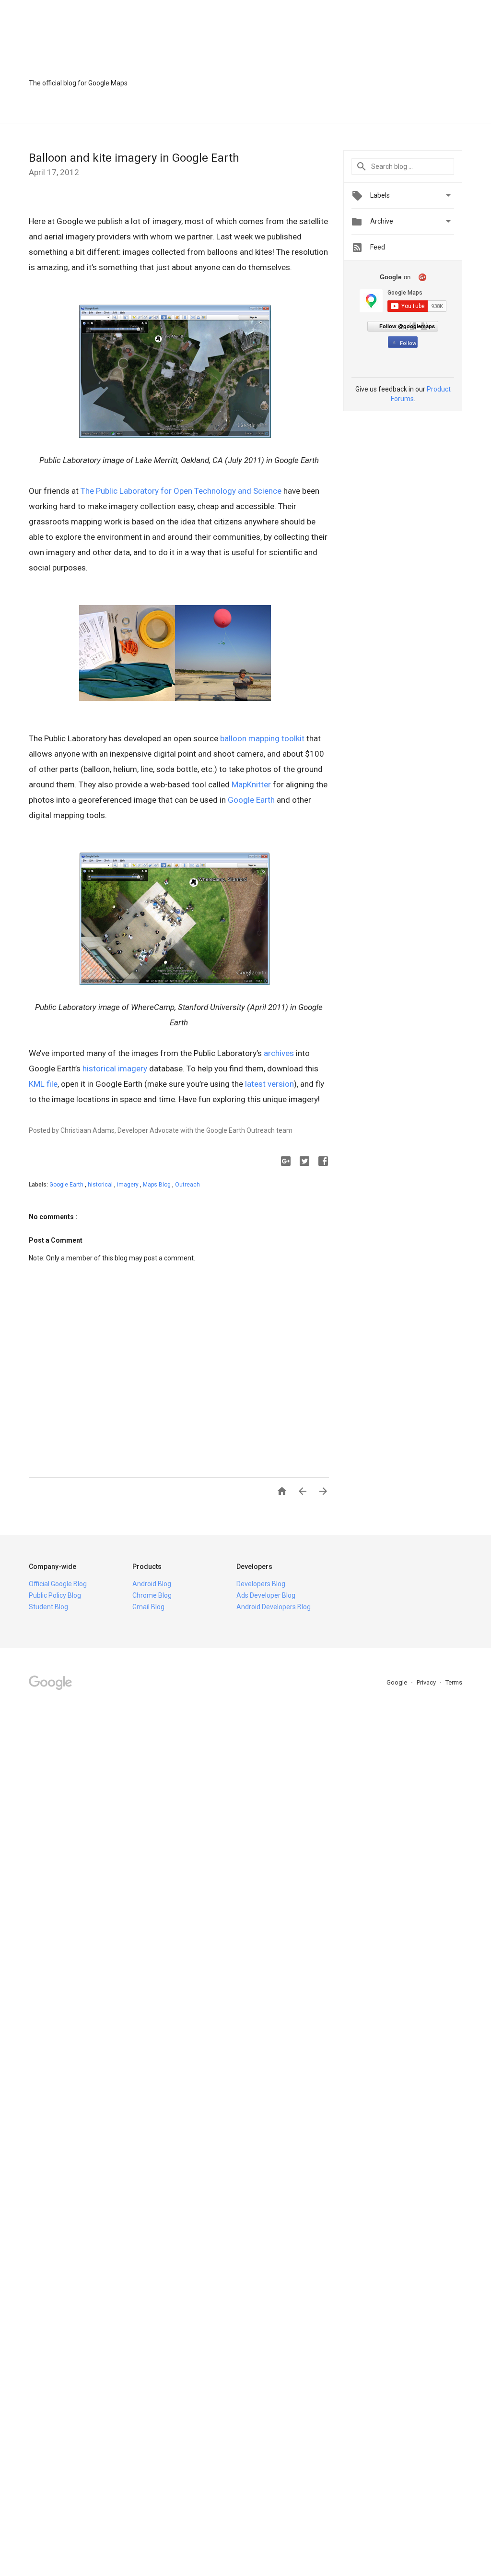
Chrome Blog (152, 1595)
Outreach (187, 1185)
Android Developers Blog (274, 1607)
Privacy (427, 1682)
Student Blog (48, 1607)
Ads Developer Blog (266, 1595)
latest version (269, 1084)
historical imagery (115, 1068)
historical (101, 1185)
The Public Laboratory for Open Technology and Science (181, 491)
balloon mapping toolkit (262, 738)
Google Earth (251, 800)
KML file (43, 1084)
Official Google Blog (58, 1584)
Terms (454, 1682)
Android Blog (152, 1584)
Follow (408, 343)
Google (397, 1682)
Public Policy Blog (55, 1595)
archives (279, 1053)
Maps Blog (158, 1185)
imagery (129, 1185)
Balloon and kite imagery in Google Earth (134, 158)
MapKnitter (251, 784)
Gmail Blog (148, 1607)
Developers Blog (261, 1584)
